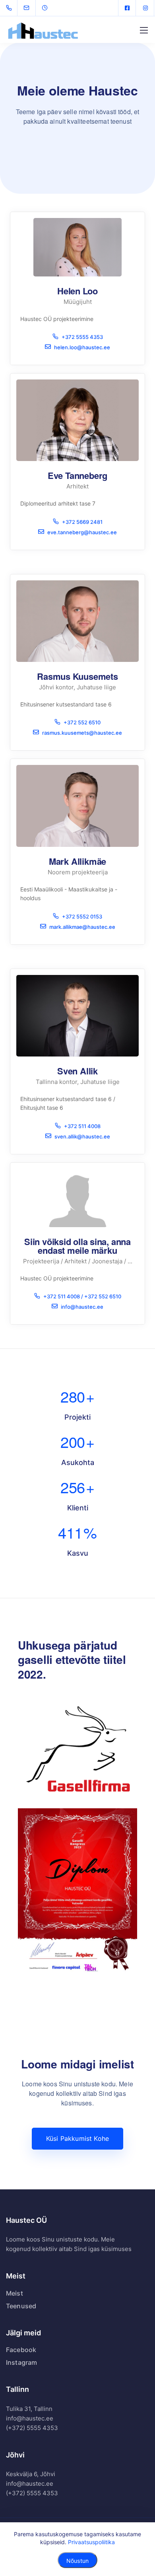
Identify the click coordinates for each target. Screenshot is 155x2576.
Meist (15, 2308)
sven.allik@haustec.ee (82, 1136)
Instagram (21, 2377)
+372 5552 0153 (82, 916)
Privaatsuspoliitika (91, 2542)
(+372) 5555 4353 (32, 2442)
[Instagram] (145, 8)
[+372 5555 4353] (11, 8)
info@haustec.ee (82, 1306)
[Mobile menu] (144, 30)
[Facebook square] (127, 8)
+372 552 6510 (82, 722)
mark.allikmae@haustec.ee (82, 927)
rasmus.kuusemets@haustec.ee (82, 733)
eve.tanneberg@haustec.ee (82, 532)
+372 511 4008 (82, 1126)
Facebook (21, 2364)
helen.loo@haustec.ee (82, 347)
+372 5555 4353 (82, 337)
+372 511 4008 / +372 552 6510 (82, 1296)
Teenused (21, 2320)
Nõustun (77, 2561)
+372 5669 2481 (82, 522)
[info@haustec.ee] (31, 8)
